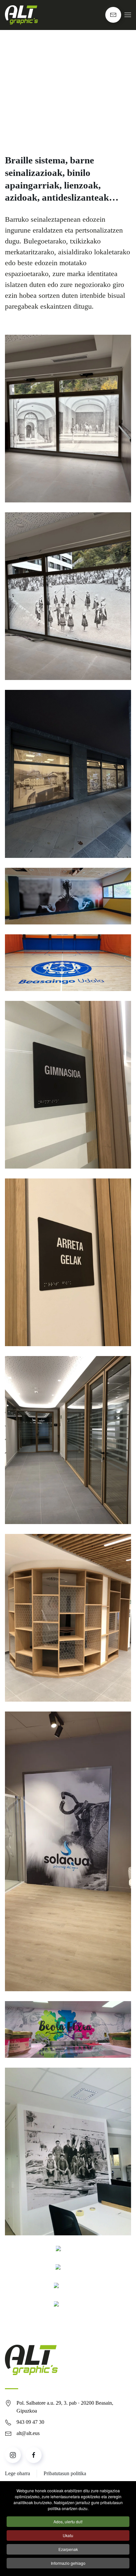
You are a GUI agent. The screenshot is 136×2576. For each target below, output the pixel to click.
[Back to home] (21, 15)
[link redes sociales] (13, 2455)
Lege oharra (17, 2473)
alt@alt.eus (28, 2433)
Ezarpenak (68, 2549)
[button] (128, 15)
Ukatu (68, 2535)
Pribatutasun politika (65, 2473)
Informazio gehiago (68, 2563)
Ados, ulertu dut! (68, 2521)
